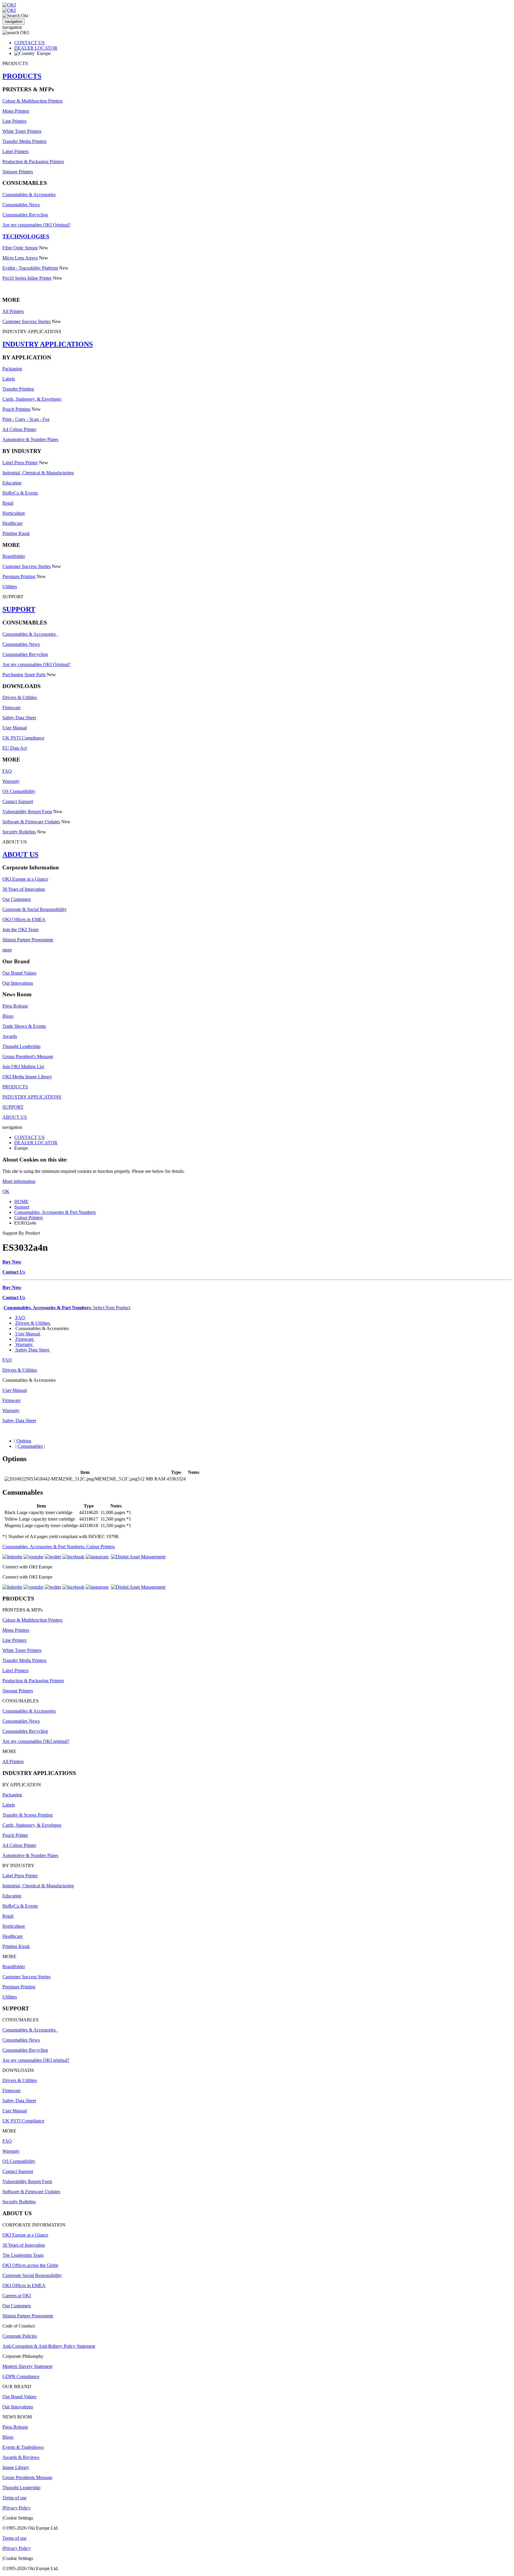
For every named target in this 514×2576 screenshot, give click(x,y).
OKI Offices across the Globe (30, 2265)
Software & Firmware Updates (31, 822)
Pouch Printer (15, 1835)
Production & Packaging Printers (33, 162)
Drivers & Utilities (20, 697)
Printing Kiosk (16, 533)
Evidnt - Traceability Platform (30, 268)
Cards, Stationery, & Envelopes (32, 399)
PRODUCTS (22, 76)
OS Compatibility (19, 791)
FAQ (7, 771)
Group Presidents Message (27, 2477)
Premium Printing (19, 576)
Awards (10, 1036)
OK (6, 1191)
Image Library (16, 2467)
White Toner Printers (22, 131)
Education (12, 483)
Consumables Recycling (25, 215)
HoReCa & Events (20, 493)
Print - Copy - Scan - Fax (26, 419)
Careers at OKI (17, 2296)
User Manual (15, 728)
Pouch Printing (16, 409)
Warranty (11, 781)
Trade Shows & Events (24, 1026)
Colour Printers (29, 1218)
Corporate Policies (20, 2336)
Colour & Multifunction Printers (32, 101)
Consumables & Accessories (29, 195)
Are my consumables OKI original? (36, 1741)
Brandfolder (14, 556)
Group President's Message (28, 1056)
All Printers (13, 311)
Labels (9, 379)
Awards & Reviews (21, 2457)
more (7, 950)
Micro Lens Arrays (20, 258)
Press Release (15, 1006)
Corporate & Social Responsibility (35, 909)
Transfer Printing (18, 389)
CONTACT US (29, 43)
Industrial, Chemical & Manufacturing (38, 473)
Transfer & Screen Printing (28, 1815)
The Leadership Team (23, 2255)
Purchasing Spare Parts (24, 675)
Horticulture (14, 513)
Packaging (12, 369)
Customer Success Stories (26, 321)
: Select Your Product (67, 1308)
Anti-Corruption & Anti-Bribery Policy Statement (49, 2346)
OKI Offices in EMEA (24, 919)
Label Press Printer (20, 463)
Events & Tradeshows (23, 2447)
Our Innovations (18, 983)
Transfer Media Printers (24, 141)
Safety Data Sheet (19, 718)
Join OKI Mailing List (23, 1067)
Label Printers (15, 151)
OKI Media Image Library (27, 1077)
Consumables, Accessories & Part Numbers (55, 1212)
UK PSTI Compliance (23, 738)
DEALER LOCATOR (36, 48)
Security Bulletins (19, 832)
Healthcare (12, 523)
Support (22, 1207)
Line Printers (14, 121)
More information (19, 1181)
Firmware (11, 708)
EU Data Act (15, 748)
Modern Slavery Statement (27, 2366)
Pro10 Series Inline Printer (27, 278)
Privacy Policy (17, 2508)
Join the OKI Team (20, 930)
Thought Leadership (21, 1046)
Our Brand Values (19, 973)
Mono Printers (16, 111)
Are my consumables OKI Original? (36, 225)
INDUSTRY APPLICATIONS (48, 344)
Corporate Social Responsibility (32, 2275)
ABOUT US (20, 855)
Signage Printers (18, 172)
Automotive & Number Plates (30, 439)
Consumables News (21, 205)
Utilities (10, 587)
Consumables (30, 1446)
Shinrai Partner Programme (28, 940)
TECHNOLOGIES (26, 236)
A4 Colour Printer (19, 429)
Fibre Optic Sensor (20, 248)
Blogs (8, 1016)
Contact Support (18, 801)
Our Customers (17, 899)
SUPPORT (19, 609)
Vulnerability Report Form (27, 812)
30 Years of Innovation (24, 889)
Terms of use (14, 2498)
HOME (21, 1202)
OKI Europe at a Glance (25, 879)
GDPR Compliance (21, 2376)
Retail (8, 503)
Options (24, 1441)
